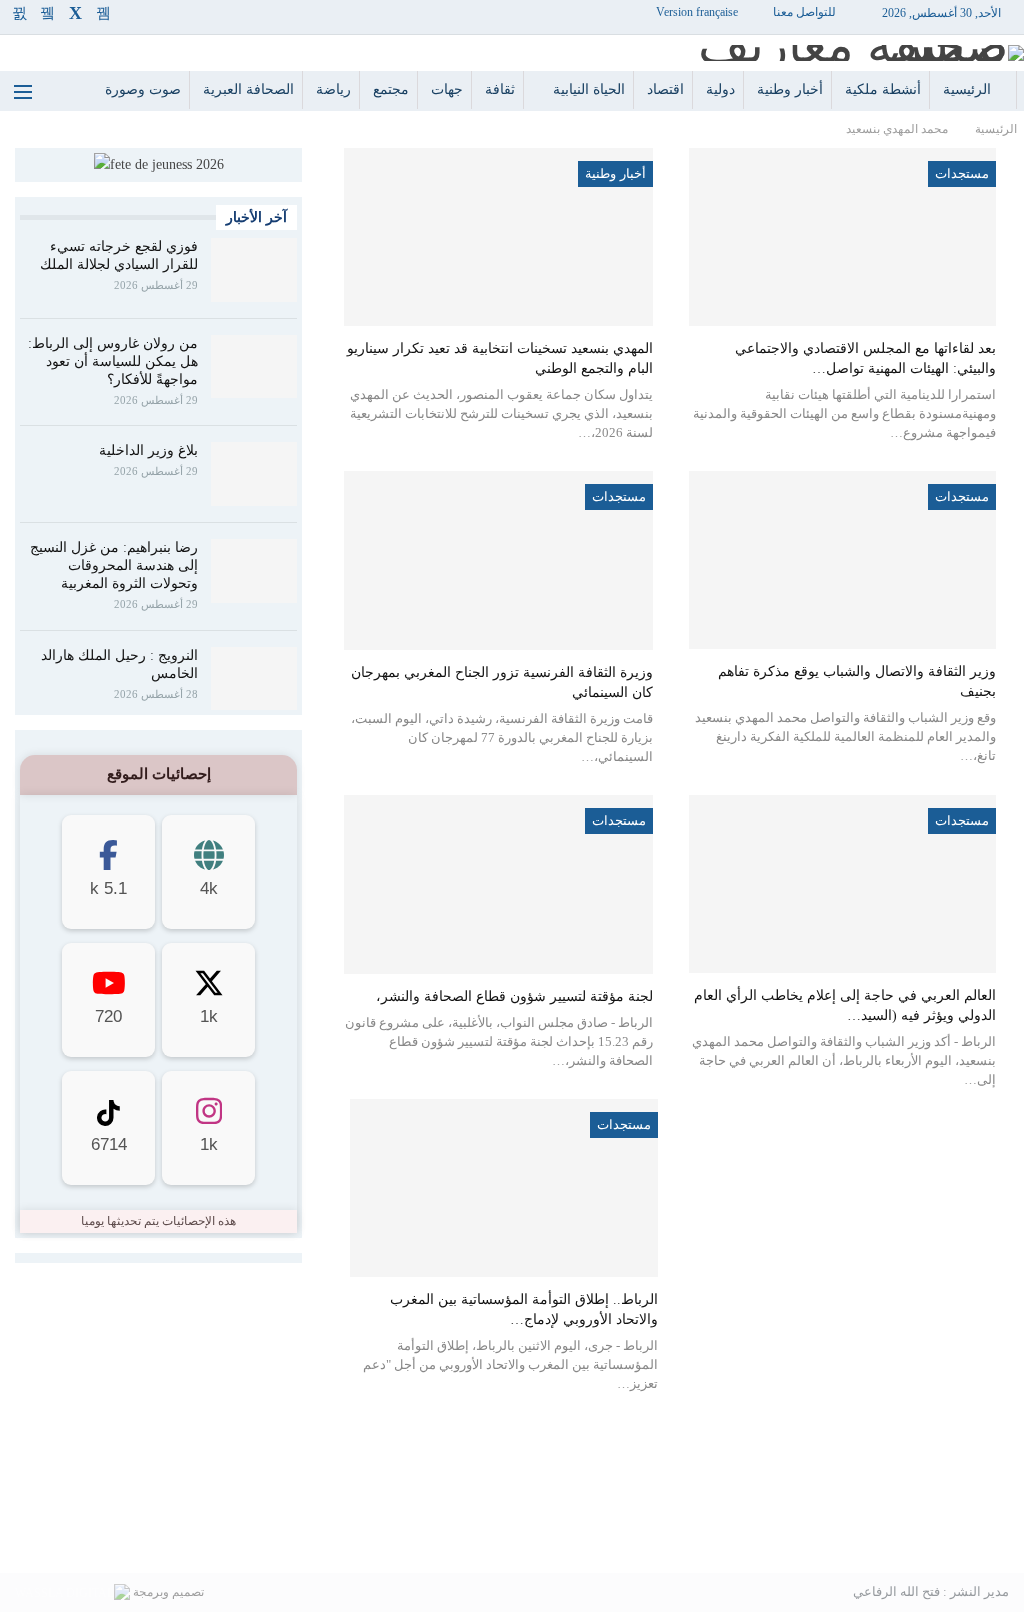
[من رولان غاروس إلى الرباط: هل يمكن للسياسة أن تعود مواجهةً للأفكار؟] (254, 367)
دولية (720, 89)
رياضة (333, 89)
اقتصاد (665, 89)
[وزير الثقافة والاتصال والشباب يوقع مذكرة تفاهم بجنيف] (842, 560)
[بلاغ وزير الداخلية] (254, 474)
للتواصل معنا (804, 12)
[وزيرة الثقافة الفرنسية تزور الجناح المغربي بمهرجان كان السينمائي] (498, 560)
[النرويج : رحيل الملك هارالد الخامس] (254, 679)
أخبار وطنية (790, 89)
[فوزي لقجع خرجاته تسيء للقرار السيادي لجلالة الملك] (254, 270)
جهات (447, 89)
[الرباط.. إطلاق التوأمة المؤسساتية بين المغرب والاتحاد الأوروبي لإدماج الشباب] (503, 1188)
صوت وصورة (143, 89)
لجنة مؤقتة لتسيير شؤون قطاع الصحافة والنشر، (514, 996)
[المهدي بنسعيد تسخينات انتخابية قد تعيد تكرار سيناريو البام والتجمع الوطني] (498, 237)
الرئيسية (967, 89)
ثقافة (500, 89)
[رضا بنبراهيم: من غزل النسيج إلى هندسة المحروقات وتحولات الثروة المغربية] (254, 571)
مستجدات (962, 173)
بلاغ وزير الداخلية (148, 450)
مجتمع (391, 89)
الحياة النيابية (589, 89)
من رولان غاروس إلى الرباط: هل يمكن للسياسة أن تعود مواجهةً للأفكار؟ (113, 361)
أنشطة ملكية (883, 89)
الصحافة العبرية (248, 89)
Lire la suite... (512, 1540)
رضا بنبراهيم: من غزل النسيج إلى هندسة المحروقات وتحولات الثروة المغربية (114, 565)
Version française (697, 12)
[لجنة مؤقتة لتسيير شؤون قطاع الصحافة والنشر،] (498, 884)
